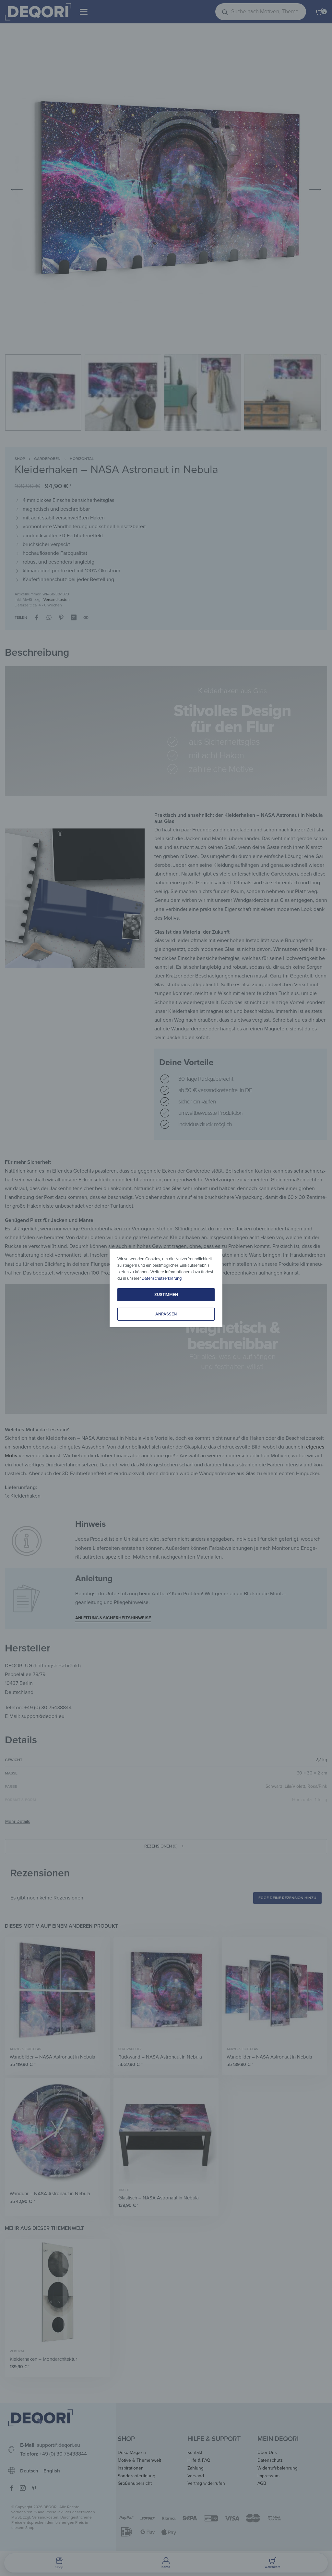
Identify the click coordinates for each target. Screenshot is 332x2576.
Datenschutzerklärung (162, 1278)
